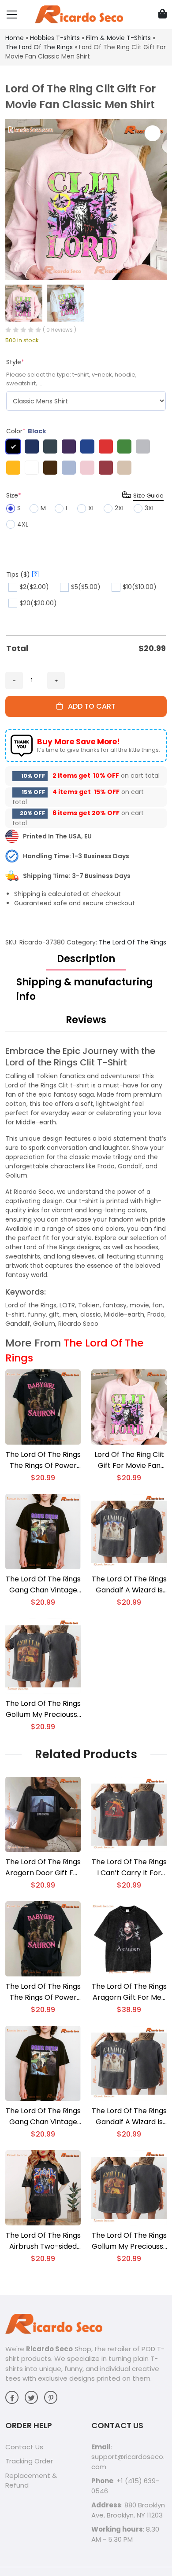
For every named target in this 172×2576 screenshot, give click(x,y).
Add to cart (89, 706)
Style (15, 362)
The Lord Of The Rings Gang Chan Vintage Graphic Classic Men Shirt (43, 1585)
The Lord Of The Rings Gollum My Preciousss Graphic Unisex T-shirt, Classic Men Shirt (43, 1709)
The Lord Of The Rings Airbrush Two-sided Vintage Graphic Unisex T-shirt (43, 2241)
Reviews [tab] (86, 1020)
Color (26, 431)
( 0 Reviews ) (60, 330)
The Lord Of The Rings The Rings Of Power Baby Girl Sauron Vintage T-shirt (43, 1460)
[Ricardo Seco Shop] (79, 14)
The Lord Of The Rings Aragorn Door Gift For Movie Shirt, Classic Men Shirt (43, 1868)
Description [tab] (86, 959)
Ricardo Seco (49, 2349)
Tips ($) (22, 574)
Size (14, 495)
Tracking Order (29, 2461)
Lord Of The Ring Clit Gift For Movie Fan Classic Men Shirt (129, 1460)
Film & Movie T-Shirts (118, 38)
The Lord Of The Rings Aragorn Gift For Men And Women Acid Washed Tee (129, 1992)
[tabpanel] (86, 1187)
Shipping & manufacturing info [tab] (85, 989)
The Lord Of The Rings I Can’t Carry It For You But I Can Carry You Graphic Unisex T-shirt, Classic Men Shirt (129, 1868)
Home (15, 38)
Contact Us (24, 2447)
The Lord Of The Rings (39, 47)
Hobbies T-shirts (55, 38)
